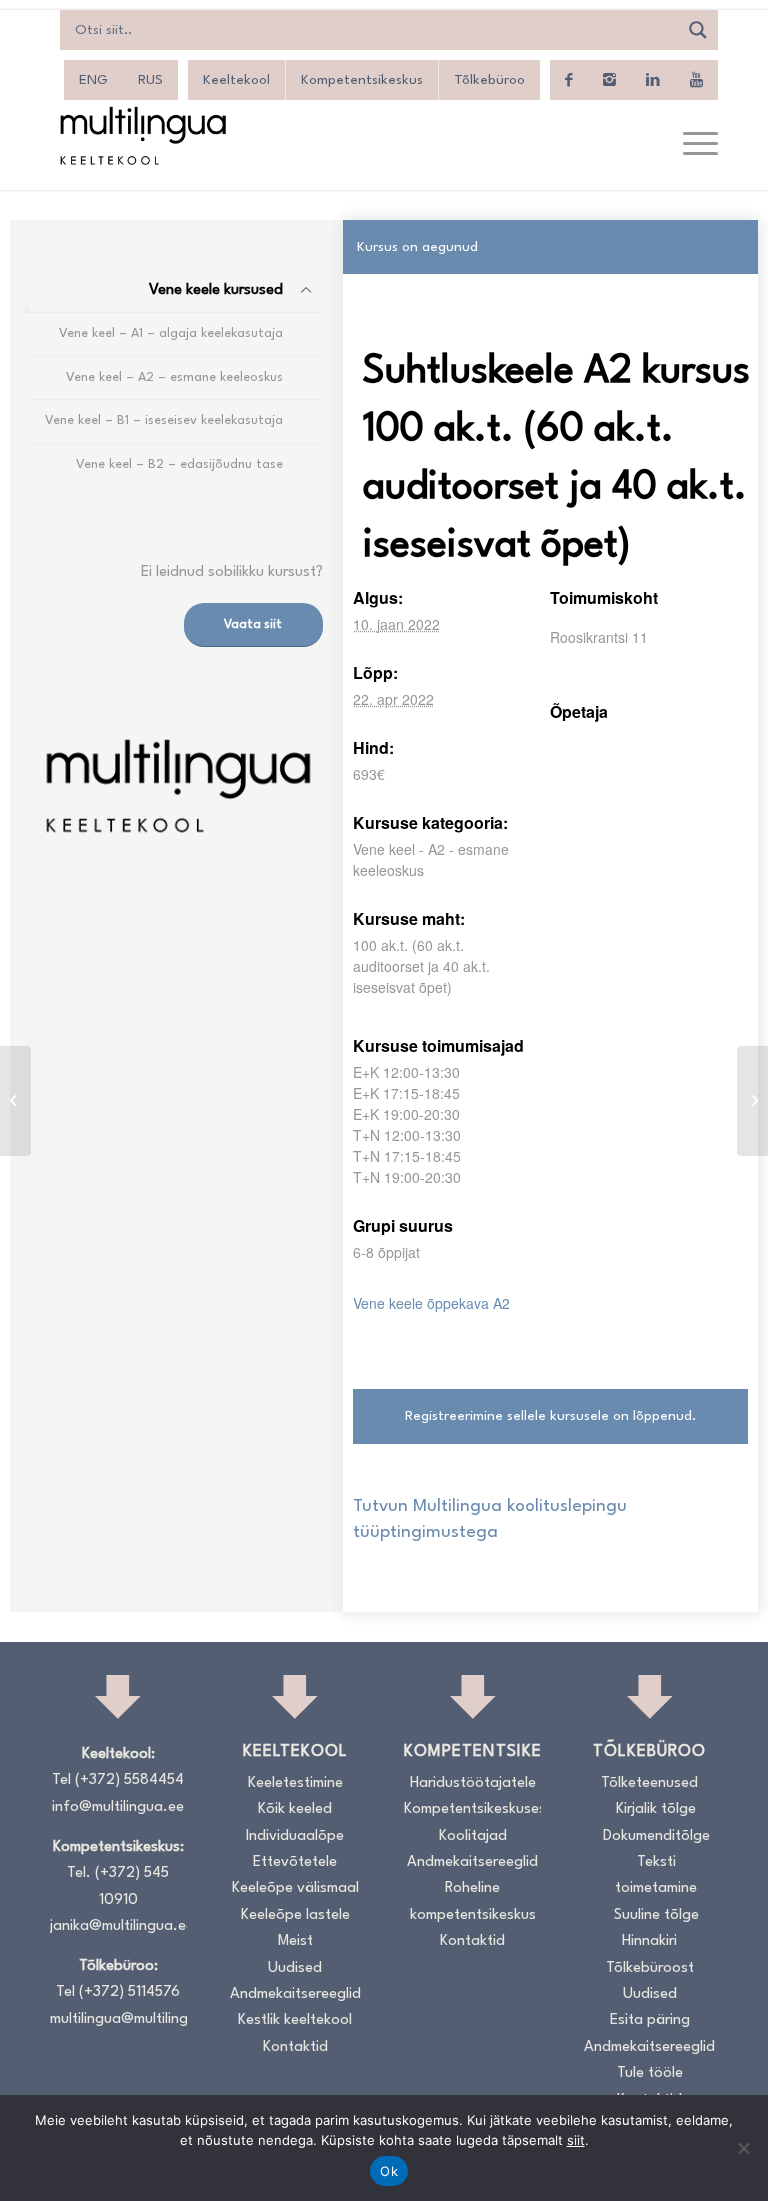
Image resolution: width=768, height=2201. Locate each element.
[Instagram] (609, 80)
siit (576, 2140)
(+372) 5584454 (129, 1780)
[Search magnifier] (698, 30)
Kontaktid (295, 2047)
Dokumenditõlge (656, 1836)
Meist (295, 1941)
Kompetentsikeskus (362, 80)
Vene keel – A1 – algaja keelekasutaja (171, 333)
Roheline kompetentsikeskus (473, 1901)
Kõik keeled (295, 1809)
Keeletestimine (295, 1783)
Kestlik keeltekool (295, 2020)
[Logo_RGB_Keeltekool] (142, 135)
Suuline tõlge (656, 1915)
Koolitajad (473, 1836)
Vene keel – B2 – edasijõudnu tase (179, 464)
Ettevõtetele (295, 1862)
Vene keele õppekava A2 (431, 1303)
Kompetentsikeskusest (472, 1809)
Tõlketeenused (649, 1783)
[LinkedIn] (653, 80)
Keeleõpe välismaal (295, 1888)
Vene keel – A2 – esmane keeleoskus (174, 377)
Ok (389, 2171)
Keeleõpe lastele (295, 1915)
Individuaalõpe (295, 1836)
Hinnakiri (649, 1941)
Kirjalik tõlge (656, 1809)
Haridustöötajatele (473, 1783)
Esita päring (650, 2020)
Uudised (295, 1968)
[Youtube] (696, 80)
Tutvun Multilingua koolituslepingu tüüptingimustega (490, 1519)
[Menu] (690, 145)
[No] (743, 2148)
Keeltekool (236, 80)
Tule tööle (650, 2073)
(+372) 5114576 (129, 1992)
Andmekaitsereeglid (295, 1994)
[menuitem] (690, 145)
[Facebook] (569, 80)
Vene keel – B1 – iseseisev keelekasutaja (164, 420)
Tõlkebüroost (650, 1968)
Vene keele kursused (216, 290)
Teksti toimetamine (656, 1875)
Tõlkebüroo (489, 80)
